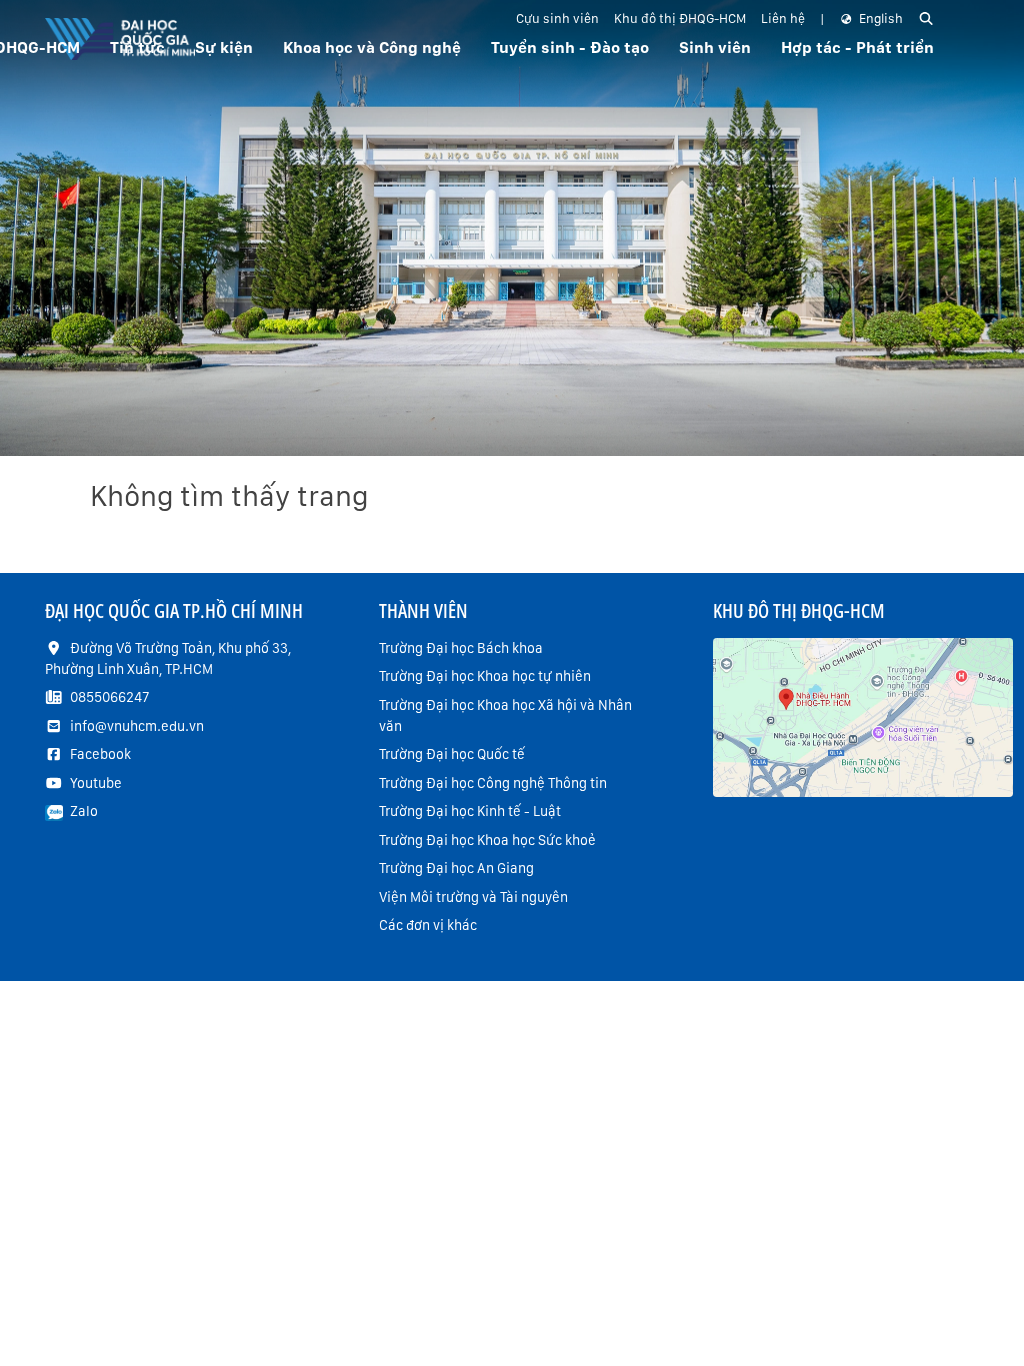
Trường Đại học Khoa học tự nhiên (485, 676)
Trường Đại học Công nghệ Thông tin (493, 783)
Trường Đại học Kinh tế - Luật (470, 811)
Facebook (100, 754)
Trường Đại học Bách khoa (461, 648)
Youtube (96, 783)
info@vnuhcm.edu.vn (137, 726)
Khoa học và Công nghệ (372, 47)
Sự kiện (224, 47)
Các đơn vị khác (428, 925)
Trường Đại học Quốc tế (452, 754)
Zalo (84, 811)
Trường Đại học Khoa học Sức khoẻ (487, 840)
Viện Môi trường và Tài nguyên (473, 897)
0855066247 (109, 697)
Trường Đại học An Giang (456, 868)
